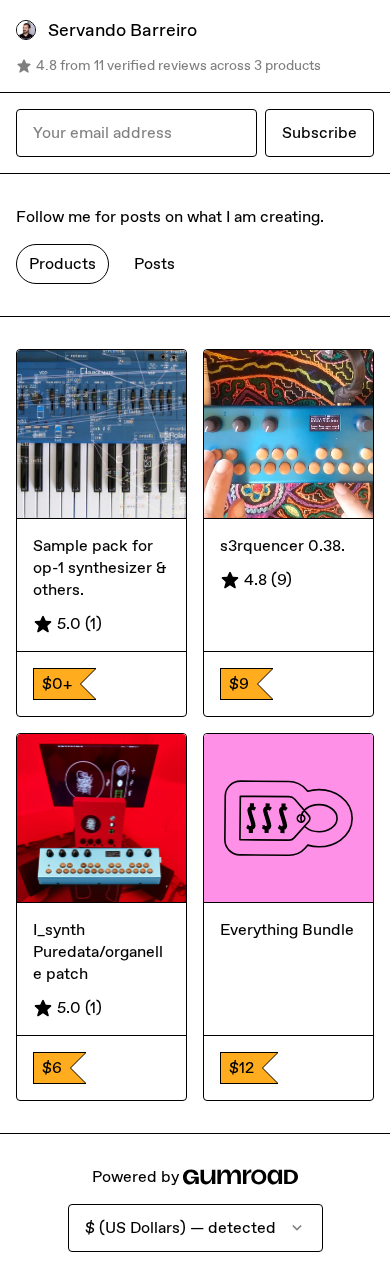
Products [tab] (62, 263)
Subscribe (319, 132)
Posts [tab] (154, 263)
